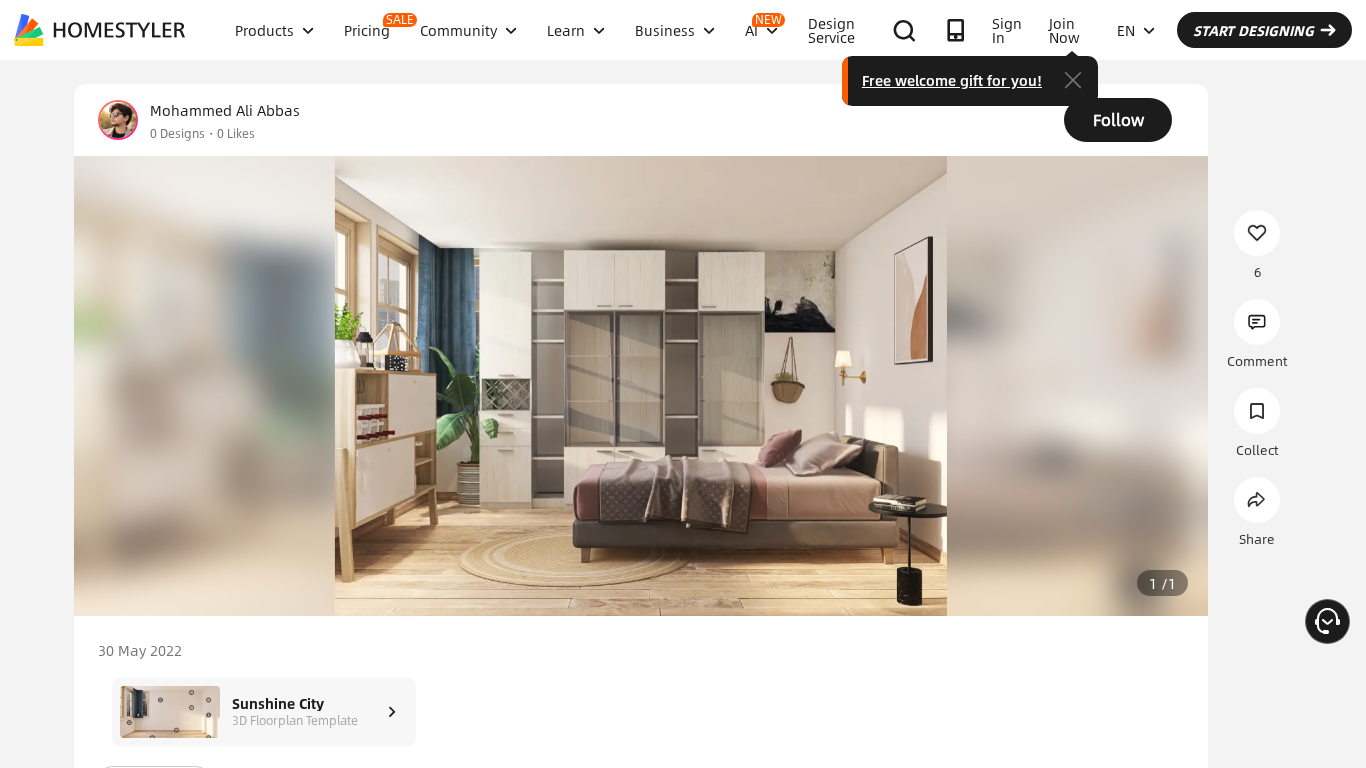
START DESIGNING (1253, 30)
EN (1126, 30)
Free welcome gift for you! (952, 80)
